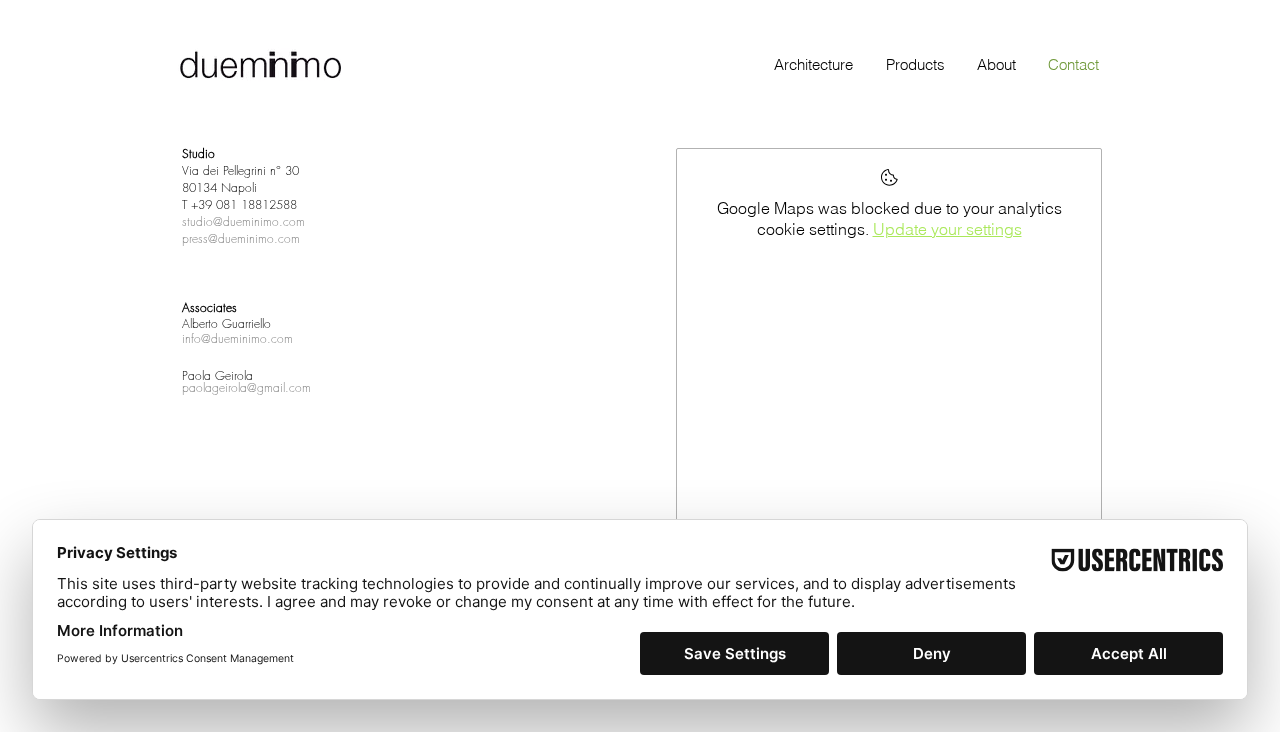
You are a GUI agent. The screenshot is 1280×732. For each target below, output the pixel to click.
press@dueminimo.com (241, 238)
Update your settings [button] (947, 229)
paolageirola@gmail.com (246, 387)
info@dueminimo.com (237, 338)
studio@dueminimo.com (243, 221)
